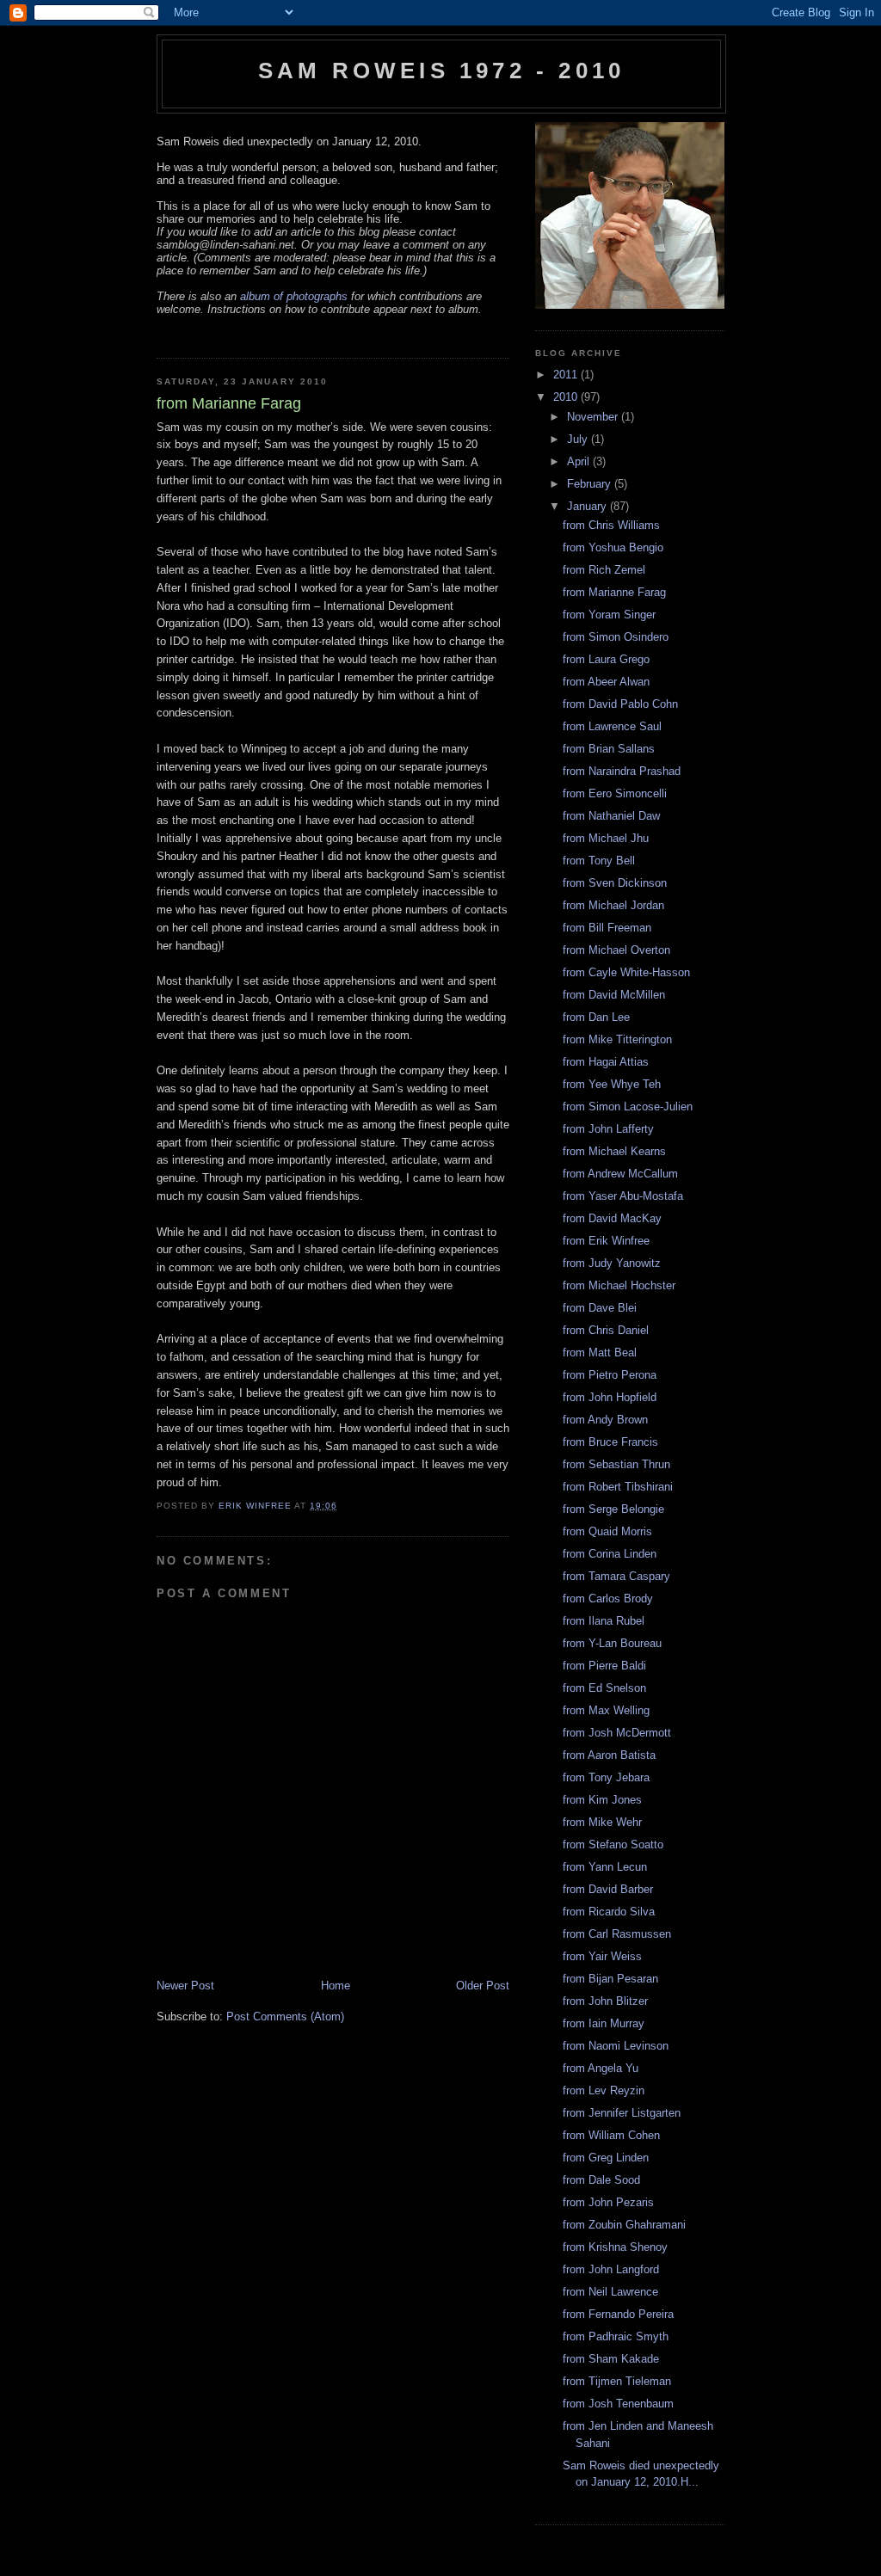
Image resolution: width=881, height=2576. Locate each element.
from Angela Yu (601, 2068)
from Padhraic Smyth (616, 2336)
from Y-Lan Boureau (612, 1643)
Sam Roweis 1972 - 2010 (441, 71)
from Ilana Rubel (604, 1621)
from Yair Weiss (602, 1956)
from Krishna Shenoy (615, 2247)
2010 (567, 397)
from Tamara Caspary (616, 1576)
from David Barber (608, 1889)
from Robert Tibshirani (618, 1487)
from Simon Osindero (616, 637)
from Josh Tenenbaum (618, 2404)
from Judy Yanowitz (612, 1263)
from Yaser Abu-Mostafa (623, 1196)
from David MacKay (612, 1218)
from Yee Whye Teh (612, 1084)
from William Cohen (611, 2135)
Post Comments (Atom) (285, 2017)
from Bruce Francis (610, 1442)
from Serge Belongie (613, 1509)
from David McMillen (614, 995)
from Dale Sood (601, 2180)
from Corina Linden (610, 1554)
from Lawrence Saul (612, 726)
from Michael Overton (616, 950)
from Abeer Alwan (606, 682)
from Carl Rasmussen (617, 1934)
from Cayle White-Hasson (626, 972)
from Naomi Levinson (616, 2046)
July (579, 439)
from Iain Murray (604, 2023)
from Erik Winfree (606, 1241)
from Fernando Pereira (618, 2314)
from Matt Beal (600, 1353)
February (591, 484)
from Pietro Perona (610, 1375)
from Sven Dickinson (615, 883)
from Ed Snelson (604, 1688)
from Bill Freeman (607, 928)
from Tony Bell (599, 861)
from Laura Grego (606, 659)
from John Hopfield (610, 1397)
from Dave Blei (600, 1308)
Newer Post (185, 1986)
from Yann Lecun (605, 1867)
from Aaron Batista (609, 1755)
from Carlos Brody (608, 1598)
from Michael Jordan (613, 905)
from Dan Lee (596, 1017)
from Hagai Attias (606, 1062)
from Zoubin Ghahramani (624, 2225)
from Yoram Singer (609, 615)
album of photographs (294, 296)
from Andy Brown (605, 1420)
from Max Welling (606, 1710)
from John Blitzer (605, 2001)
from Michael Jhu (606, 838)
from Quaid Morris (607, 1531)
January (588, 506)
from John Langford (611, 2269)
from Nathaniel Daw (611, 816)
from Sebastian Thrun (616, 1464)
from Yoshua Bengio (613, 547)
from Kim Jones (602, 1800)
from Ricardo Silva (609, 1912)
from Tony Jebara (606, 1777)
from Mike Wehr (602, 1822)
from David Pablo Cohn (620, 704)
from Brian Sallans (609, 749)
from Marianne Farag (614, 592)
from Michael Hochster (619, 1285)
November (594, 417)
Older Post (483, 1986)
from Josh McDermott (617, 1733)
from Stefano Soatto (613, 1844)
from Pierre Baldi (604, 1666)
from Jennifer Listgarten (622, 2113)
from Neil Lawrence (610, 2292)
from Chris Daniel (606, 1330)
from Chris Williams (611, 525)
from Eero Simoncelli (615, 793)
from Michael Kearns (614, 1151)
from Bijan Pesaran (610, 1979)
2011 (567, 375)
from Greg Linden (606, 2158)
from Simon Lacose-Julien (628, 1107)
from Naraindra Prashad (622, 771)
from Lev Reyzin (604, 2090)
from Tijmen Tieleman (617, 2381)
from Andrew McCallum (620, 1174)
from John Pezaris (608, 2202)
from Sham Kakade (611, 2359)
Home (336, 1986)
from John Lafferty (608, 1129)
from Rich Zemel (604, 570)
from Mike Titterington (617, 1039)
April (580, 461)
